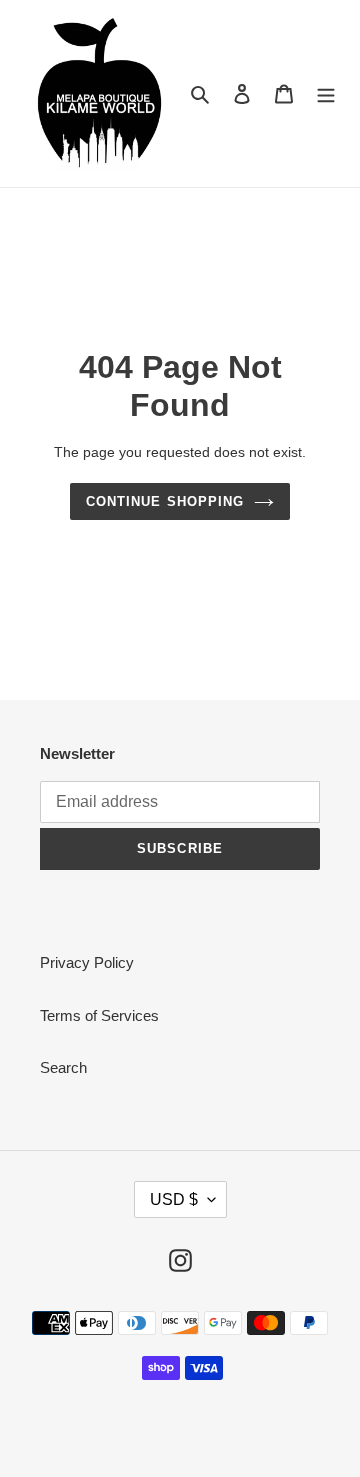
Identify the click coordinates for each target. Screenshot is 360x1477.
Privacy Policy (87, 962)
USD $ (174, 1199)
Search (63, 1067)
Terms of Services (99, 1015)
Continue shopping (165, 501)
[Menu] (326, 93)
